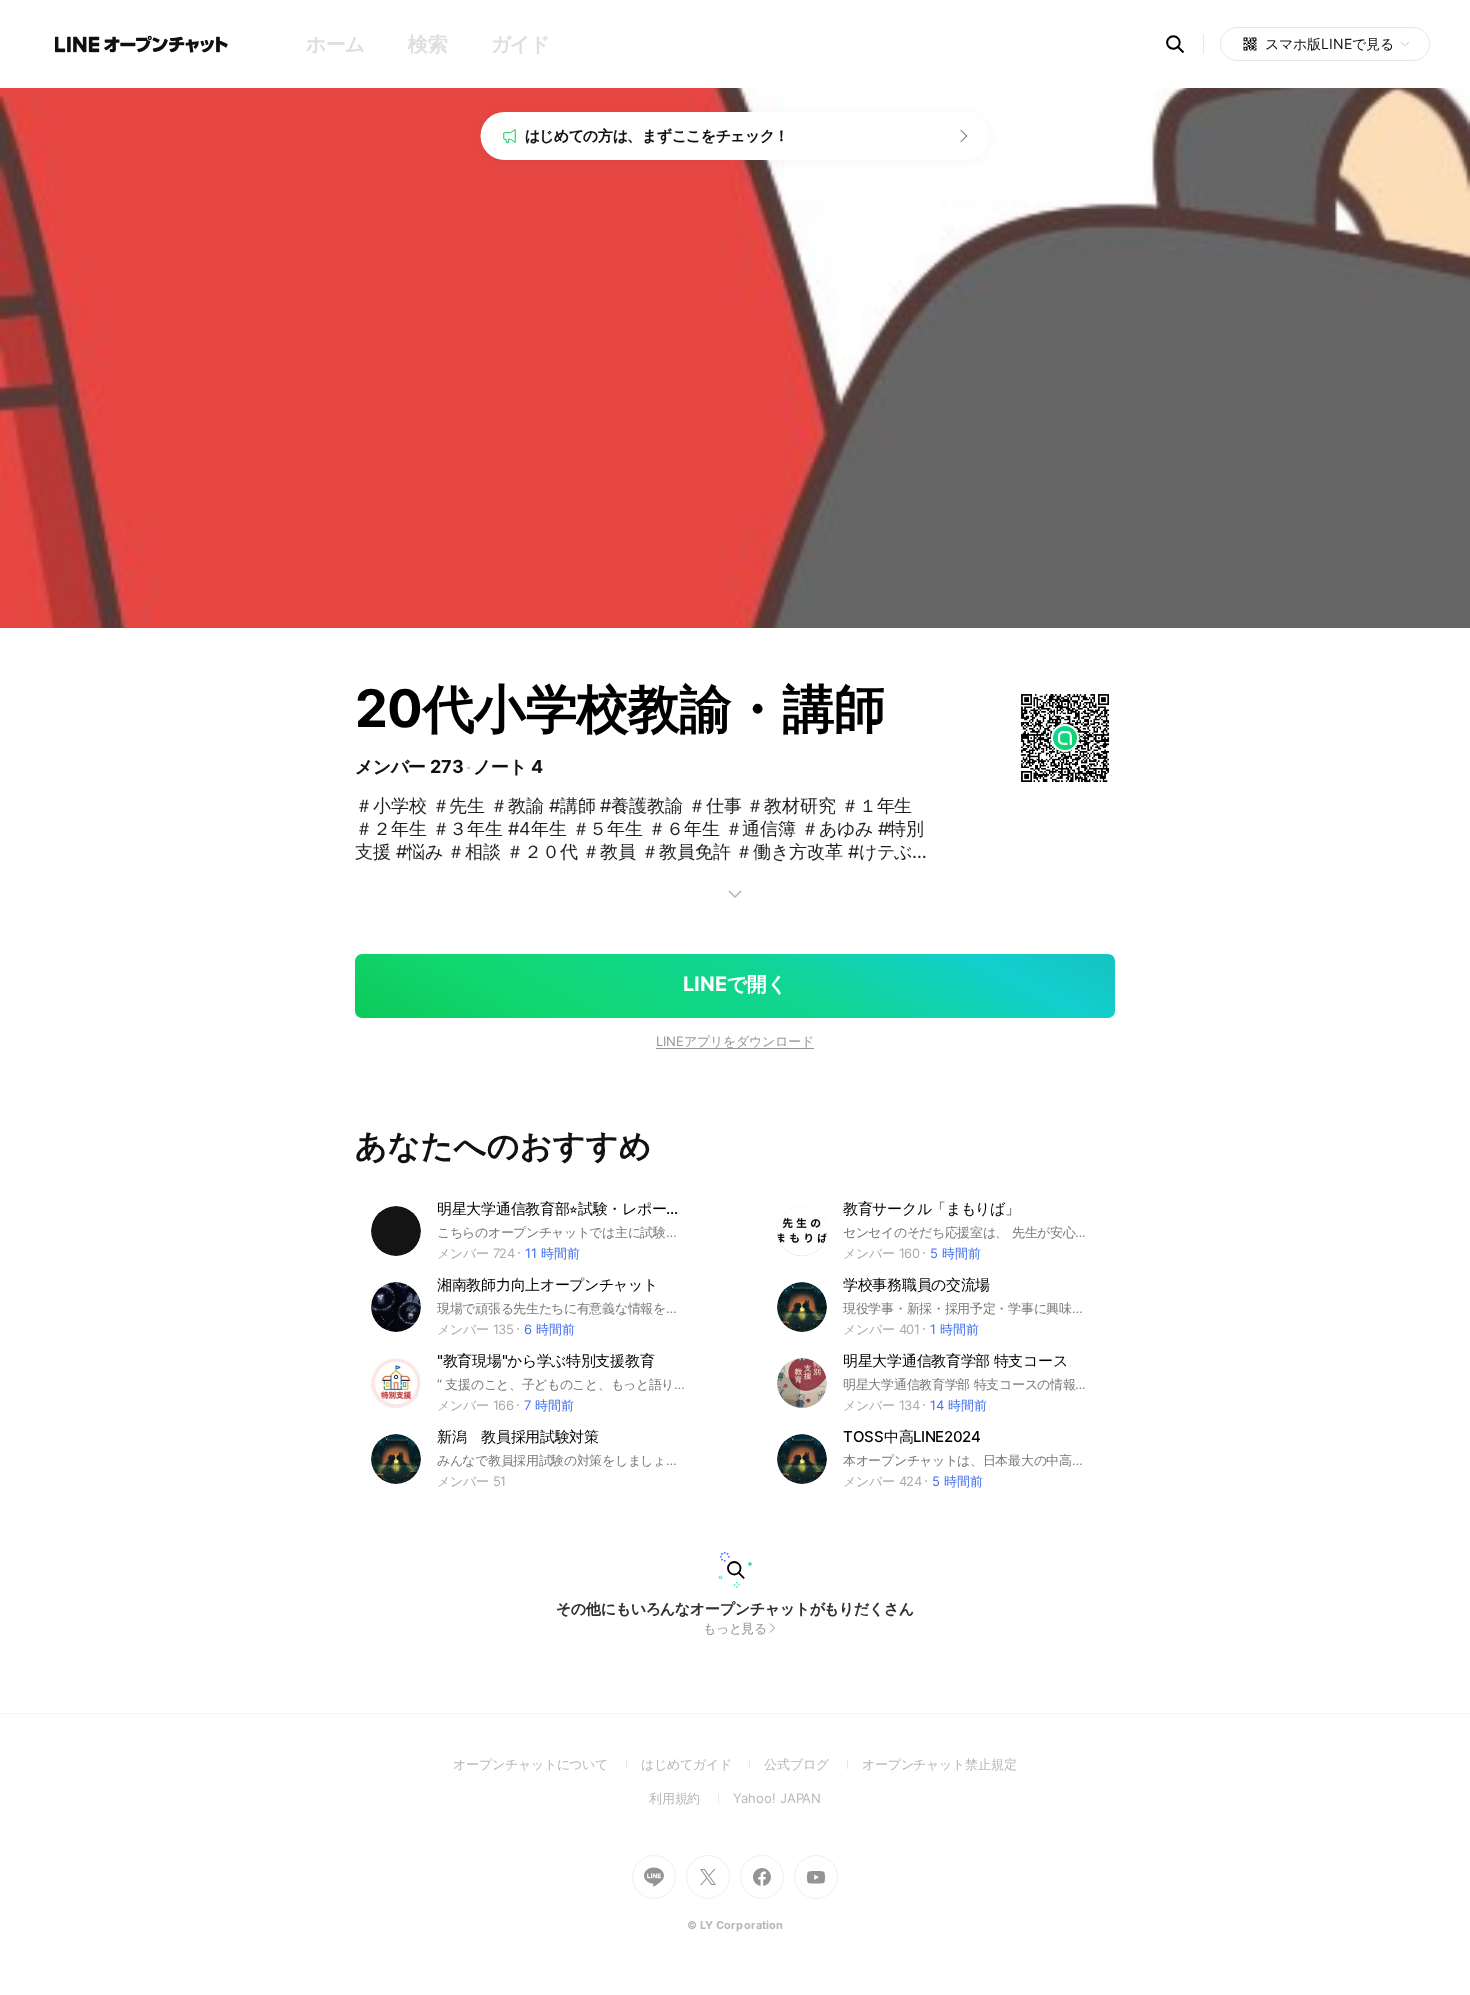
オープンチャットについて (547, 1764)
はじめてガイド (702, 1764)
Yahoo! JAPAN (777, 1798)
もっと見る (735, 1628)
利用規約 (691, 1798)
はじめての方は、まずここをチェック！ (657, 135)
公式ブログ (812, 1764)
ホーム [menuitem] (335, 44)
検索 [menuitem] (427, 44)
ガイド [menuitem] (520, 44)
